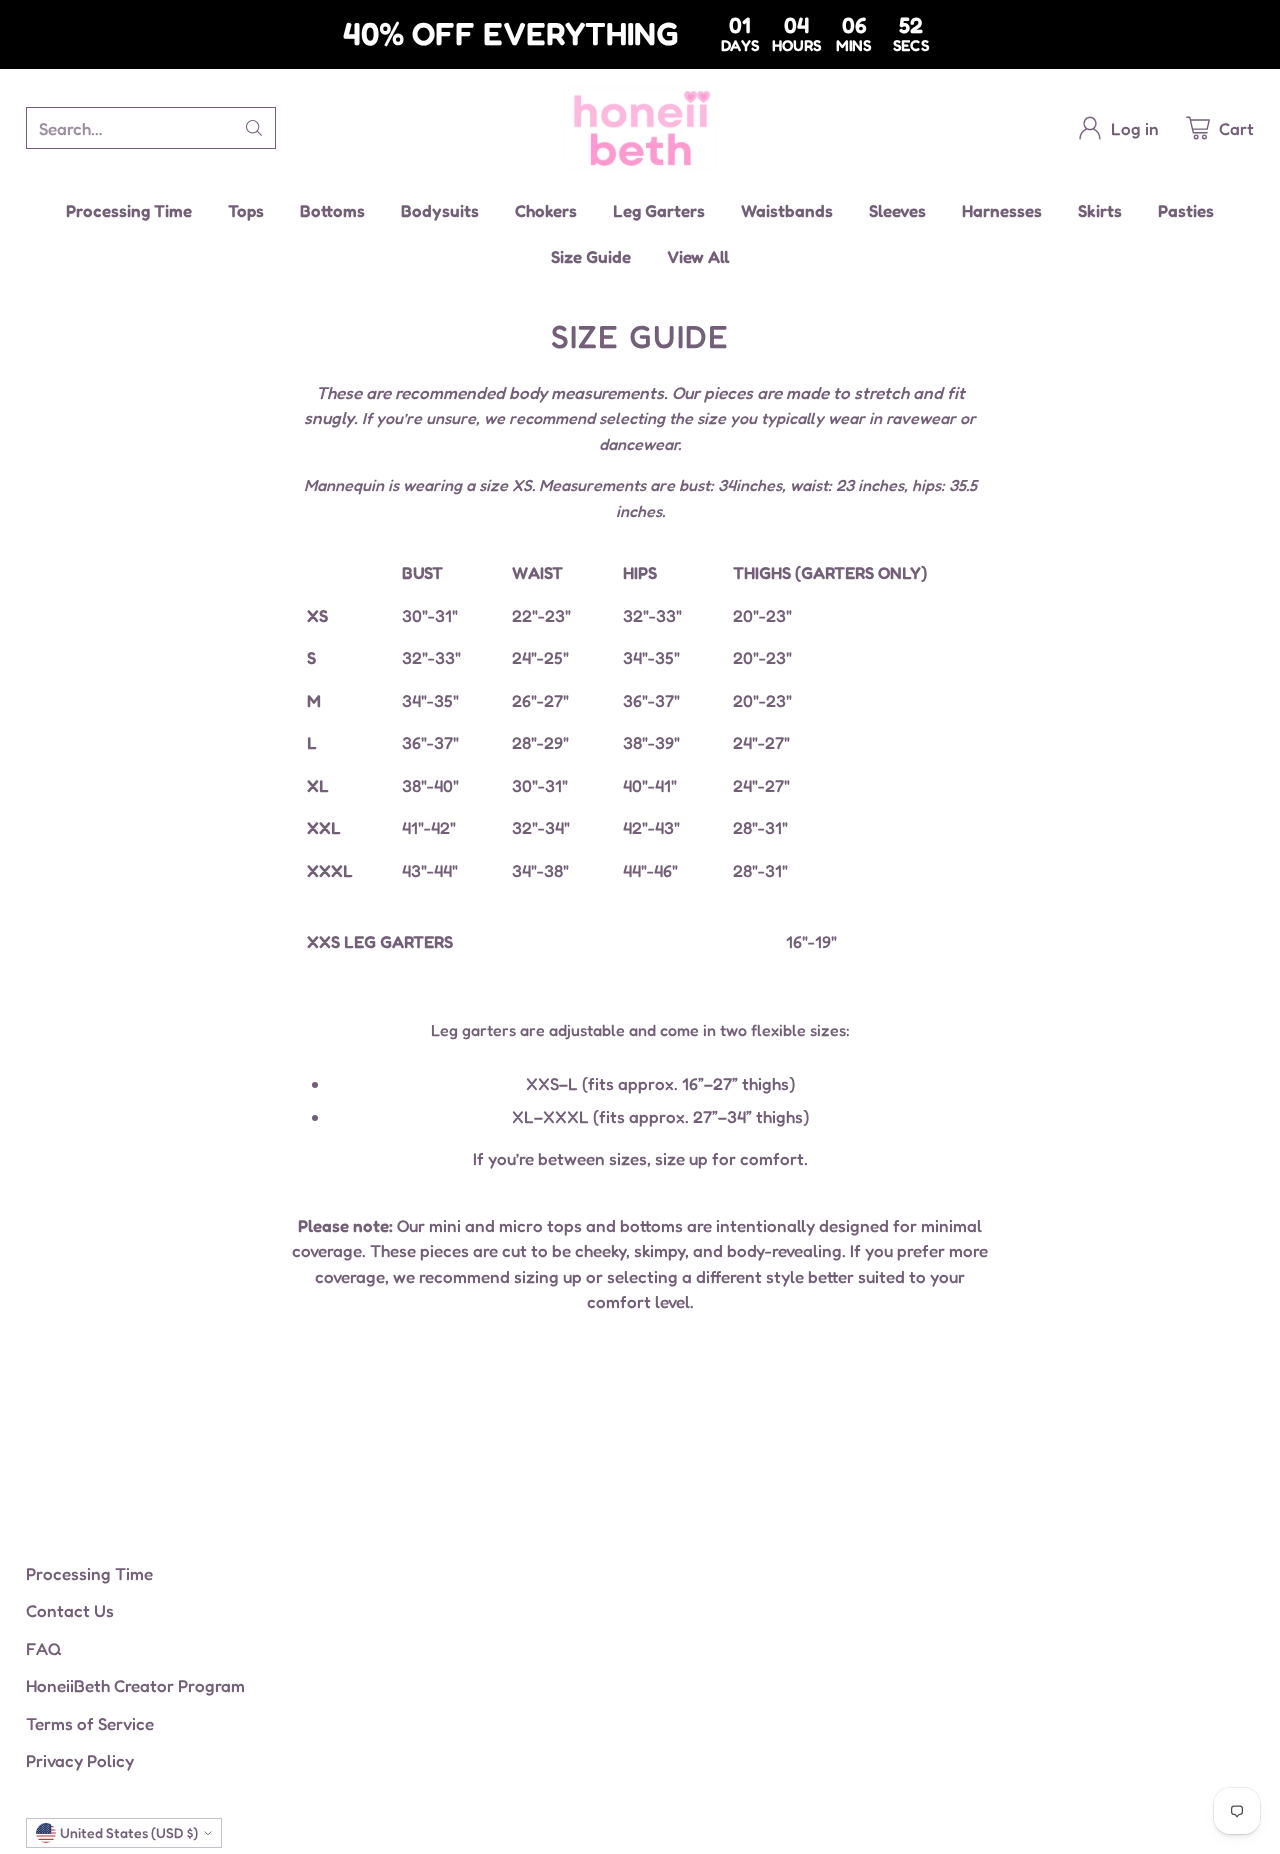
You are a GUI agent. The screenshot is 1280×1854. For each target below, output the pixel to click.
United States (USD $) (129, 1832)
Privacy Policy (80, 1760)
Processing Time (89, 1573)
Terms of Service (90, 1723)
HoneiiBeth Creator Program (135, 1685)
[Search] (254, 128)
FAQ (44, 1648)
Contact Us (70, 1610)
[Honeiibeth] (640, 129)
